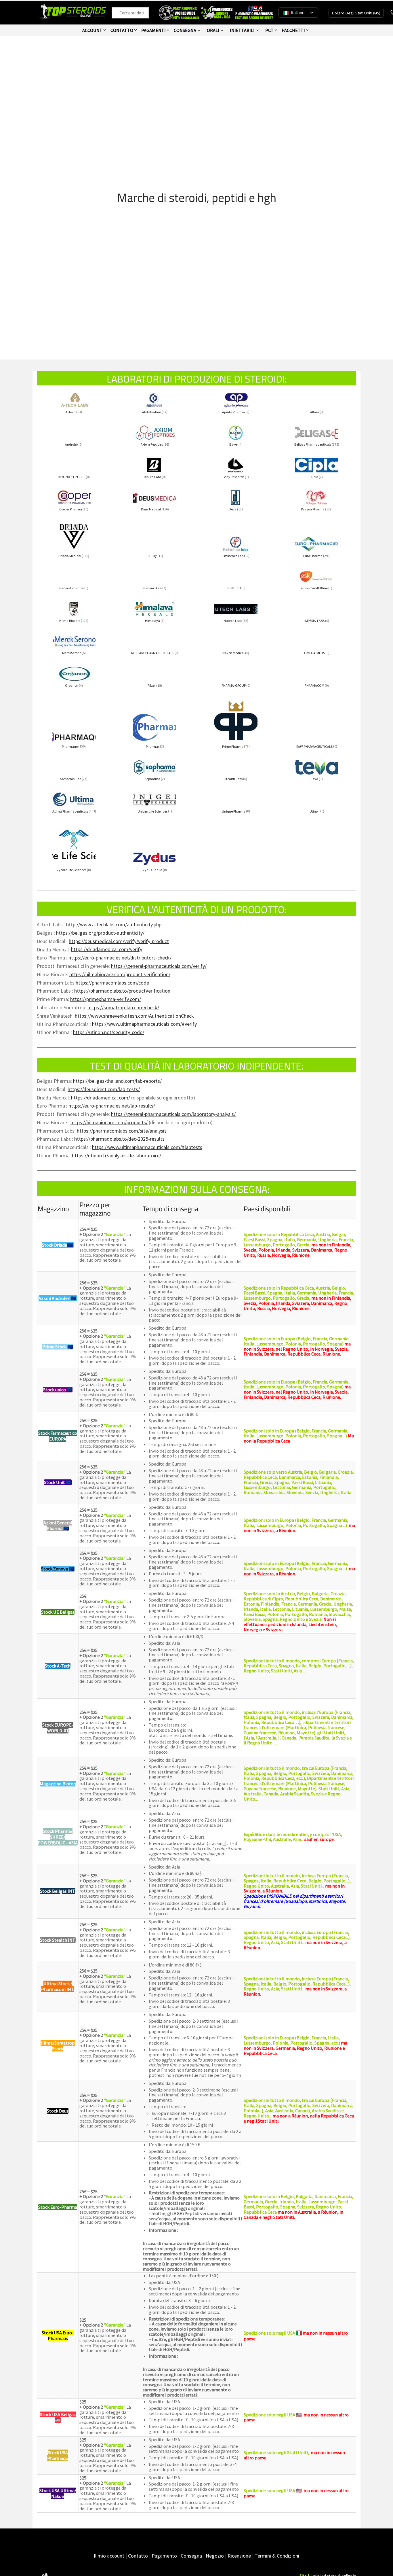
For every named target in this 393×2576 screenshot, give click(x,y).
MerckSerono (72, 653)
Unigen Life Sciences (152, 811)
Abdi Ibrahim (152, 412)
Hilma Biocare (70, 621)
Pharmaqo (70, 746)
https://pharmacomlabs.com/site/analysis (122, 1131)
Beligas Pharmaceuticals (313, 444)
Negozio (215, 2556)
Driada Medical (70, 556)
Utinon (315, 811)
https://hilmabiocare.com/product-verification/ (120, 974)
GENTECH (234, 588)
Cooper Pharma (71, 509)
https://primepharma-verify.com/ (106, 999)
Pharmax (153, 746)
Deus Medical (151, 509)
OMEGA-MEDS (314, 653)
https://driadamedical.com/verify (107, 949)
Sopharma (152, 779)
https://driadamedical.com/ (101, 1098)
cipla (314, 477)
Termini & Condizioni (277, 2556)
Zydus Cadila (152, 870)
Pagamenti (153, 30)
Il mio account (109, 2556)
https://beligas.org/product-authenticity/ (100, 933)
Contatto (122, 30)
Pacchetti (293, 30)
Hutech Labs (233, 621)
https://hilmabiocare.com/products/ (109, 1122)
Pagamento (164, 2556)
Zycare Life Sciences (71, 870)
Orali (213, 30)
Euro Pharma (313, 556)
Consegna (185, 30)
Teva (315, 779)
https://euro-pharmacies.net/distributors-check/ (120, 958)
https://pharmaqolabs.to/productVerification (122, 991)
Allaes (315, 412)
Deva (233, 509)
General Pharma (71, 588)
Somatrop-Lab (71, 779)
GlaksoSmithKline (314, 588)
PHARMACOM (314, 685)
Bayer (234, 444)
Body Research (233, 477)
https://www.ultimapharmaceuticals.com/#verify (144, 1024)
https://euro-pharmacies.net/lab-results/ (112, 1106)
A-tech (71, 412)
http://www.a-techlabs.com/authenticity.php (114, 924)
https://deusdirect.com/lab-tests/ (104, 1089)
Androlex (71, 444)
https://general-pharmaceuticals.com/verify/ (159, 966)
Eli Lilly (152, 556)
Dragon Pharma (313, 509)
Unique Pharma (234, 811)
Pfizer (152, 685)
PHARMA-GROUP (234, 685)
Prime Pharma (233, 746)
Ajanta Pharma (233, 412)
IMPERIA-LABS (314, 621)
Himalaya (152, 621)
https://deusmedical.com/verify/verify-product (119, 941)
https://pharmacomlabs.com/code (112, 983)
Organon (72, 685)
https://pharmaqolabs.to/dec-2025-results (119, 1139)
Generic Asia (152, 588)
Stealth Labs (233, 779)
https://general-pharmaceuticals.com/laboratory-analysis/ (173, 1114)
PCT (269, 30)
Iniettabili (242, 30)
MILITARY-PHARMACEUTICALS (153, 653)
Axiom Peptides (152, 444)
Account (92, 30)
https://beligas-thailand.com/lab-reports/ (117, 1081)
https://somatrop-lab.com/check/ (123, 1007)
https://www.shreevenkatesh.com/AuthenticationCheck (134, 1016)
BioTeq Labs (152, 477)
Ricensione (239, 2556)
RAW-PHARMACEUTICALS (314, 746)
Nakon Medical (233, 653)
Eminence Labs (234, 556)
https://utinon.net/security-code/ (109, 1032)
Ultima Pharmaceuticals (70, 811)
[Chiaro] (118, 13)
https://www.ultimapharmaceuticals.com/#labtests (147, 1147)
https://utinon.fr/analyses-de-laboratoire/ (117, 1155)
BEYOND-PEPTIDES (71, 477)
